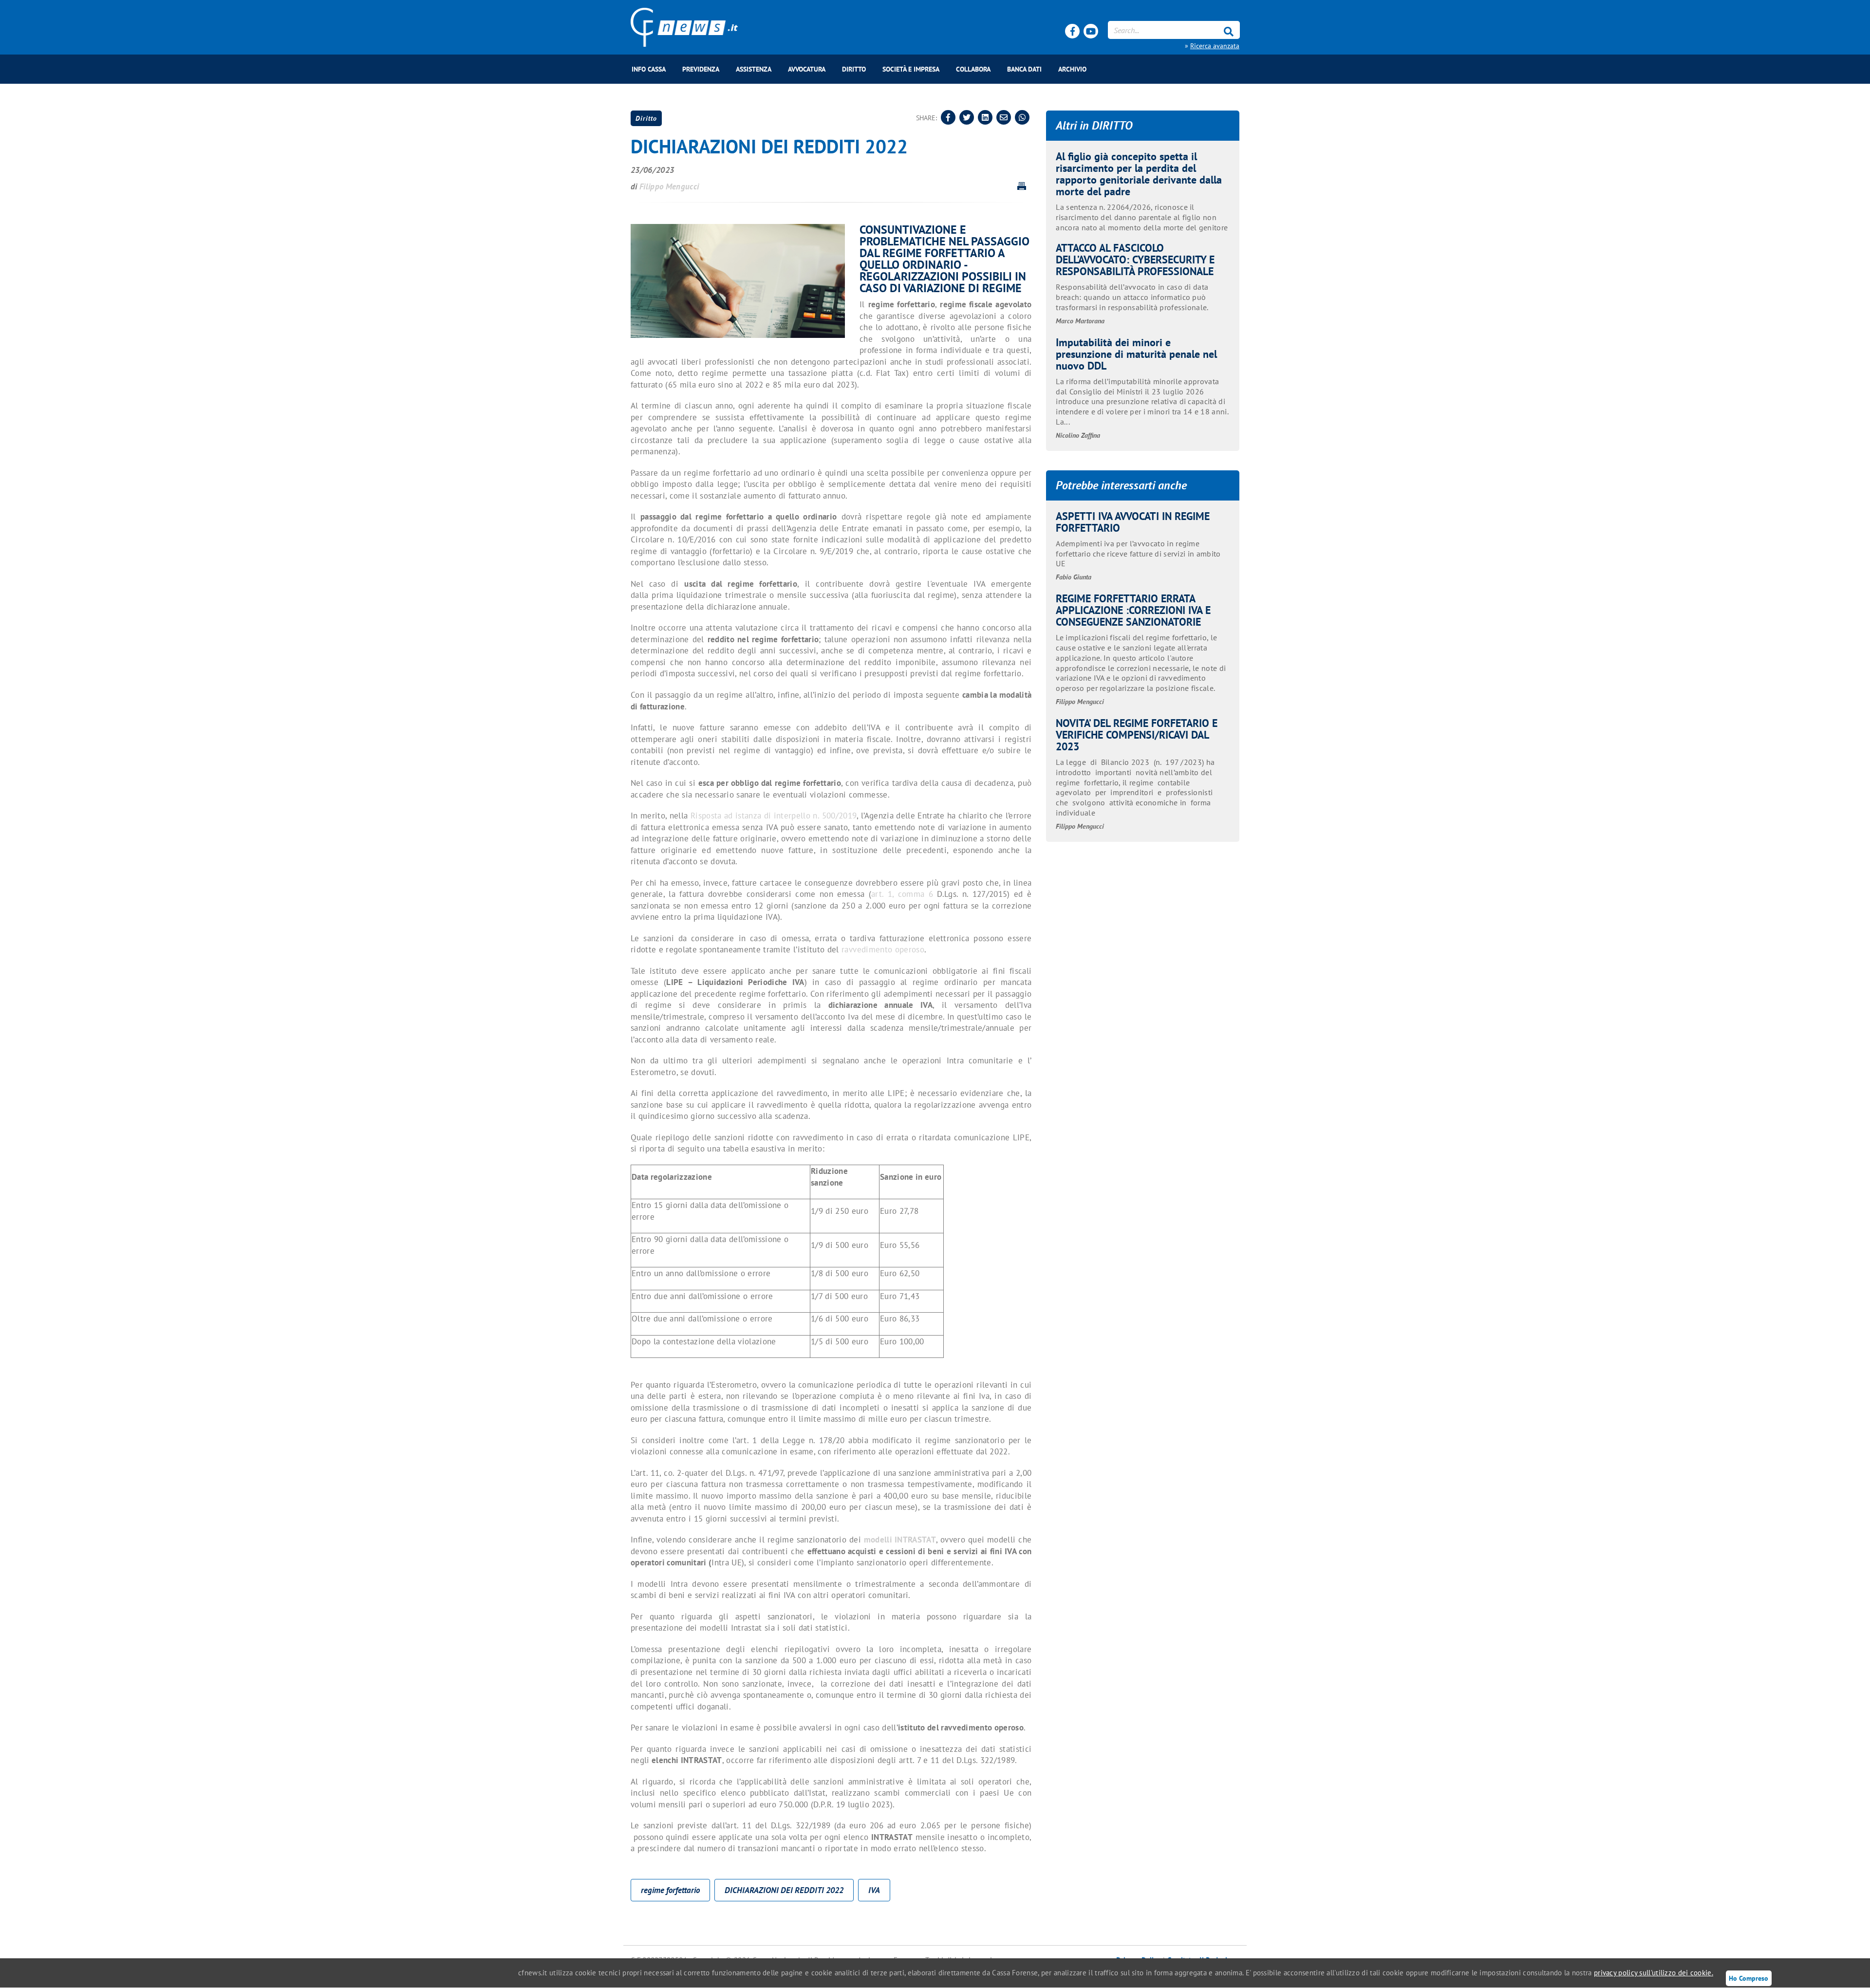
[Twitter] (967, 117)
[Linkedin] (985, 117)
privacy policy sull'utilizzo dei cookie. (1654, 1973)
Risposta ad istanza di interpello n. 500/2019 (774, 816)
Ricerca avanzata (1215, 46)
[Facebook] (1072, 31)
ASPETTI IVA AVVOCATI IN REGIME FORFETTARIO (1133, 522)
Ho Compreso (1748, 1978)
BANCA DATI (1024, 69)
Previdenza (701, 69)
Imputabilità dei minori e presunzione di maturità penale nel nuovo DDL (1136, 354)
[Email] (1004, 117)
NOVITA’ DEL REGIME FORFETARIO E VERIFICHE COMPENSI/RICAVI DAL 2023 (1137, 734)
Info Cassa (649, 69)
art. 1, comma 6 (902, 894)
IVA (874, 1890)
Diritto (854, 69)
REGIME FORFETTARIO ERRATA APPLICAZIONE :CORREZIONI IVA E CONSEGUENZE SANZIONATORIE (1133, 610)
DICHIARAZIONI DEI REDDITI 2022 (784, 1890)
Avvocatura (807, 69)
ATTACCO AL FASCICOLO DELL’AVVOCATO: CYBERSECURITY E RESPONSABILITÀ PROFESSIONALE (1135, 259)
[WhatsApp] (1022, 117)
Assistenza (754, 69)
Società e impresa (911, 69)
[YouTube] (1091, 31)
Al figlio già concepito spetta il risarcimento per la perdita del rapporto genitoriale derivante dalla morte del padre (1139, 174)
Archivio (1072, 69)
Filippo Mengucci (669, 186)
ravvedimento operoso (883, 949)
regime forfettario (670, 1890)
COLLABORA (973, 69)
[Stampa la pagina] (1022, 186)
